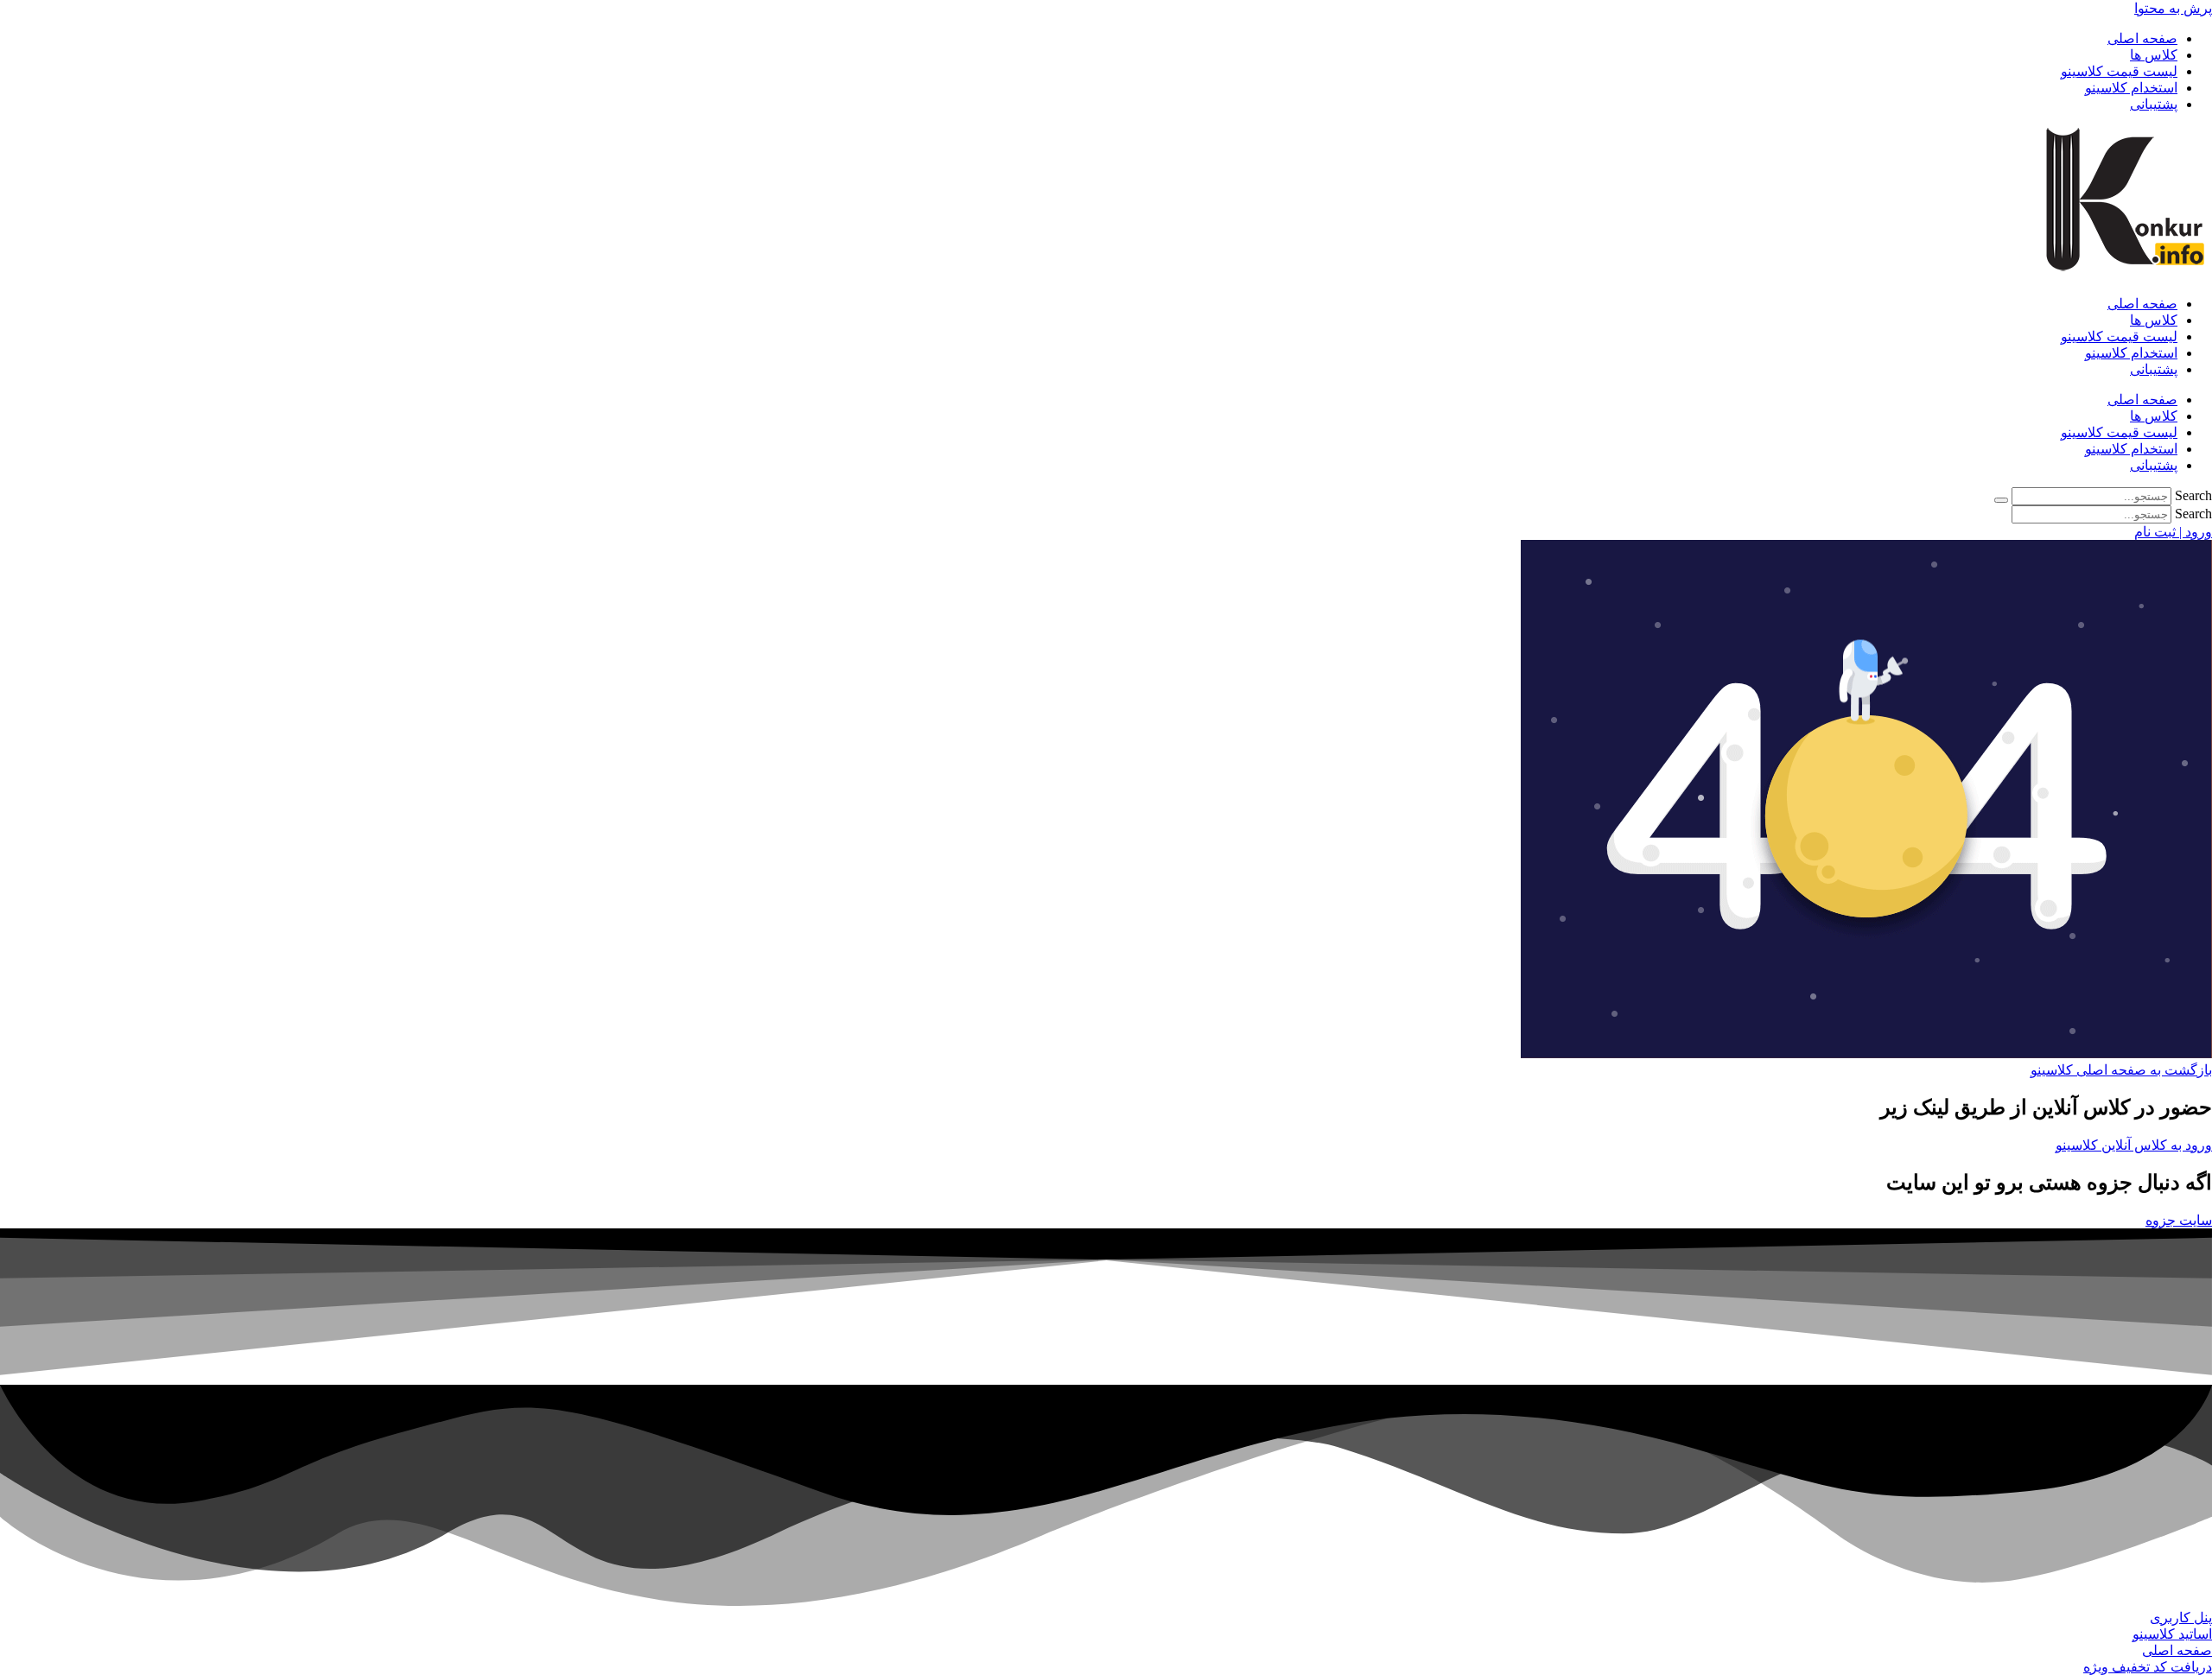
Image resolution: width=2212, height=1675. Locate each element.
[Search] (2001, 500)
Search (2193, 495)
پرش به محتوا (2173, 8)
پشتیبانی (2154, 104)
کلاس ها (2154, 55)
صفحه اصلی (2142, 38)
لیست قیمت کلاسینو (2119, 71)
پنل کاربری (2181, 1618)
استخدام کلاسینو (2131, 88)
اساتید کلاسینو (2172, 1634)
